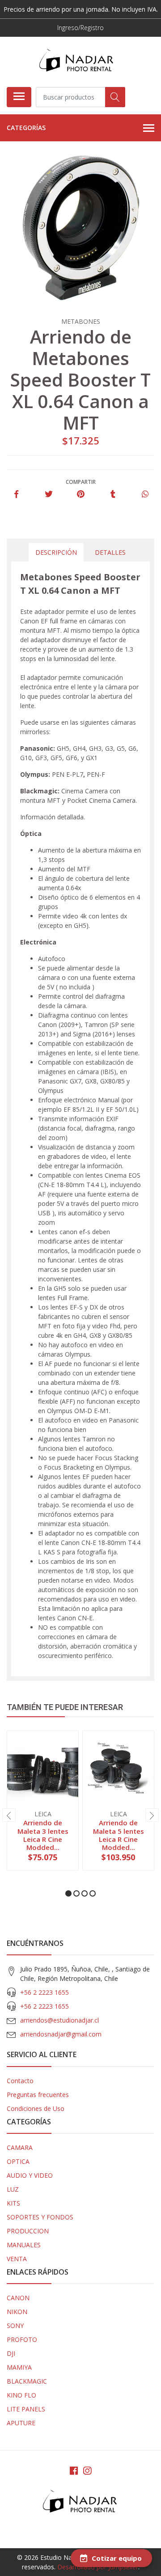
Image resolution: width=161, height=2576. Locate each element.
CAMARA (20, 2147)
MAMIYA (19, 2367)
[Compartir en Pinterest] (81, 494)
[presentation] (9, 1815)
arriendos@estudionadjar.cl (59, 2020)
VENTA (17, 2259)
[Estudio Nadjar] (77, 62)
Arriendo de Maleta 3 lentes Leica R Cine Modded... (43, 1835)
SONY (15, 2326)
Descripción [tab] (56, 552)
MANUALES (24, 2245)
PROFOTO (22, 2339)
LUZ (13, 2189)
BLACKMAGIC (27, 2381)
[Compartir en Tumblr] (113, 494)
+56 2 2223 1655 (44, 1992)
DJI (11, 2353)
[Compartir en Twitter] (49, 494)
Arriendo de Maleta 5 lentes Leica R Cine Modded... (119, 1835)
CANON (18, 2298)
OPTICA (18, 2161)
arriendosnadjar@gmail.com (61, 2034)
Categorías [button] (26, 128)
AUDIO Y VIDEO (30, 2175)
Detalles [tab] (110, 552)
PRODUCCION (28, 2231)
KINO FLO (21, 2395)
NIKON (17, 2312)
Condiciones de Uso (36, 2108)
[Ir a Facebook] (74, 2471)
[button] (68, 1893)
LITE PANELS (26, 2409)
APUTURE (21, 2423)
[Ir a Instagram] (87, 2471)
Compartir (81, 482)
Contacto (20, 2081)
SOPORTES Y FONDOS (40, 2217)
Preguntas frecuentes (38, 2095)
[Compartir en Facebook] (16, 494)
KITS (13, 2203)
